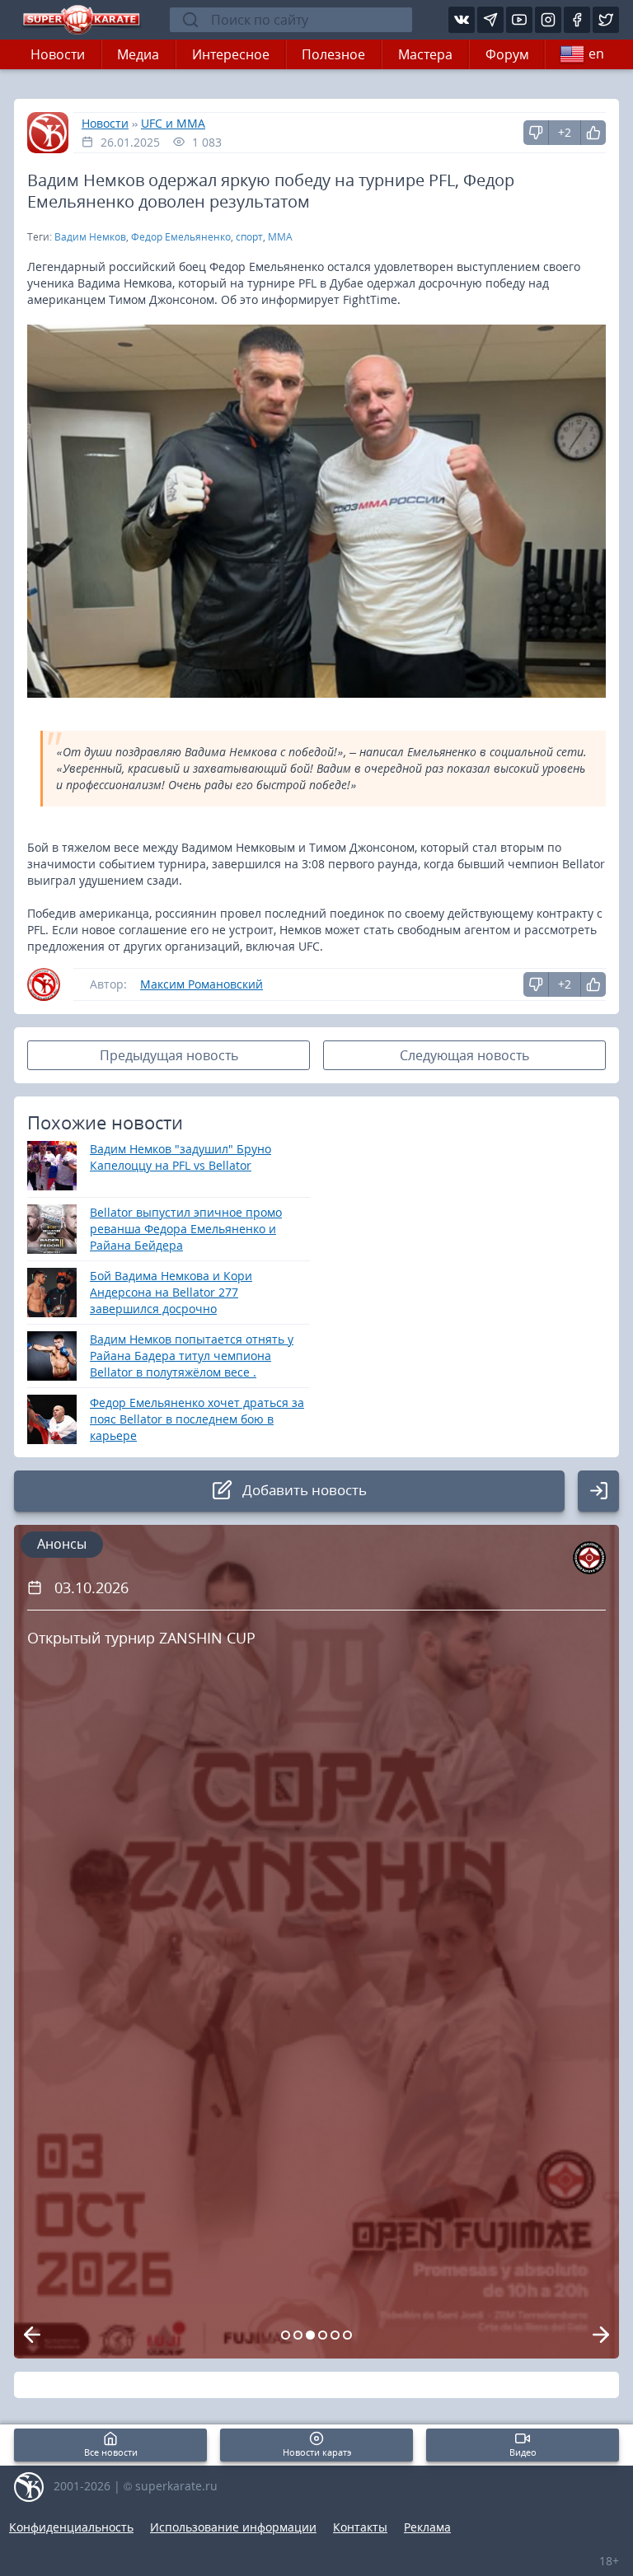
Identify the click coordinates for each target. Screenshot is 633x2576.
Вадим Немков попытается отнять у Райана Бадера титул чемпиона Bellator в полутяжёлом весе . (192, 1356)
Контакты (360, 2527)
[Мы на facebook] (577, 20)
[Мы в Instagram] (548, 20)
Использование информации (233, 2527)
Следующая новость (464, 1055)
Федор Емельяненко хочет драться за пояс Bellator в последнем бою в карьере (197, 1419)
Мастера (425, 54)
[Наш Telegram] (490, 20)
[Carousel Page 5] (335, 2335)
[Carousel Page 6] (347, 2335)
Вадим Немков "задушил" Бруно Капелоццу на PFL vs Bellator (181, 1157)
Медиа (138, 54)
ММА (280, 237)
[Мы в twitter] (606, 20)
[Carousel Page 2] (298, 2335)
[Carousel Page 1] (286, 2335)
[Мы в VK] (462, 20)
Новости (58, 54)
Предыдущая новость (169, 1055)
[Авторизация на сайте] (598, 1491)
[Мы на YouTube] (519, 20)
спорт (249, 237)
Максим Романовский (202, 984)
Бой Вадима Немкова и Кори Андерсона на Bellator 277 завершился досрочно (171, 1292)
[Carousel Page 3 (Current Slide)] (310, 2335)
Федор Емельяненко (181, 237)
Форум (507, 54)
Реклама (427, 2527)
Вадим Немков (90, 237)
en (596, 54)
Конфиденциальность (71, 2527)
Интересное (231, 54)
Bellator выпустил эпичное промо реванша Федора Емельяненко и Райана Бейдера (186, 1229)
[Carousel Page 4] (323, 2335)
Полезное (333, 54)
